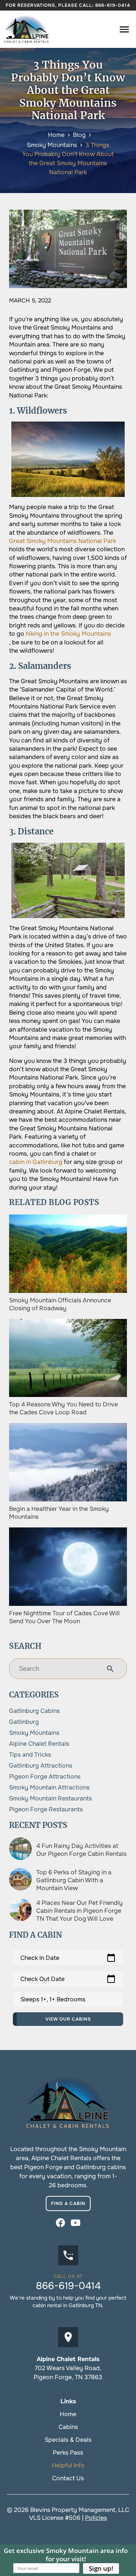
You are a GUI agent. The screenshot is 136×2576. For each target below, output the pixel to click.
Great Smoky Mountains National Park (63, 541)
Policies (96, 2518)
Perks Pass (68, 2453)
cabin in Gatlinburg (36, 1162)
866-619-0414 (113, 5)
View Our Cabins (68, 2019)
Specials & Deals (68, 2440)
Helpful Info (68, 2465)
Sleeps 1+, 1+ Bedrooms (53, 1999)
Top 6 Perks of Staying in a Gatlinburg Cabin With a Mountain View (74, 1880)
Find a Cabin (68, 2203)
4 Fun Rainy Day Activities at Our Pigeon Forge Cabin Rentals (81, 1850)
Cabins (68, 2427)
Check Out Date (68, 1979)
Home (68, 2414)
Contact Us (68, 2478)
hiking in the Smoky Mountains (68, 634)
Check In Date (68, 1958)
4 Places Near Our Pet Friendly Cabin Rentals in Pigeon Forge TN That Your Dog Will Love (80, 1911)
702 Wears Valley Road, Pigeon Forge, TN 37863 (68, 2373)
